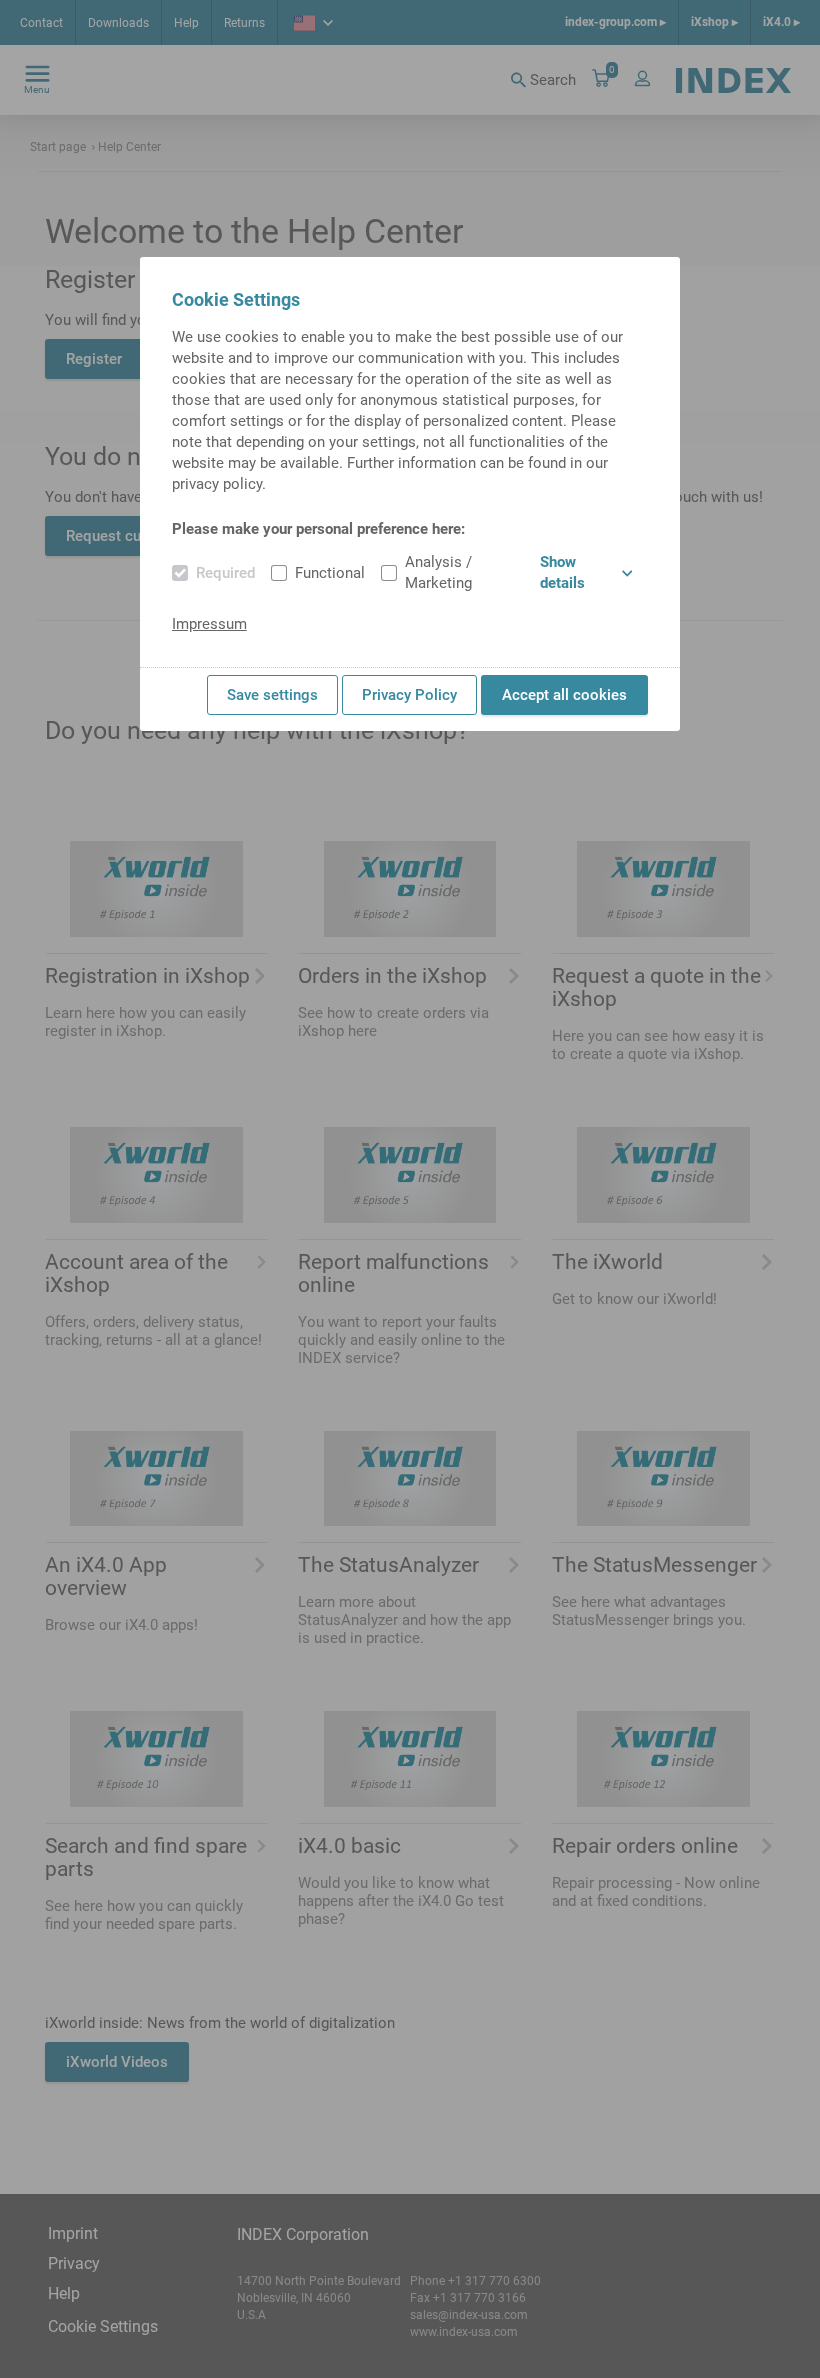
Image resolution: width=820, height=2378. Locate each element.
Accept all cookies (564, 695)
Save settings (272, 695)
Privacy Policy (409, 695)
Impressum (209, 624)
